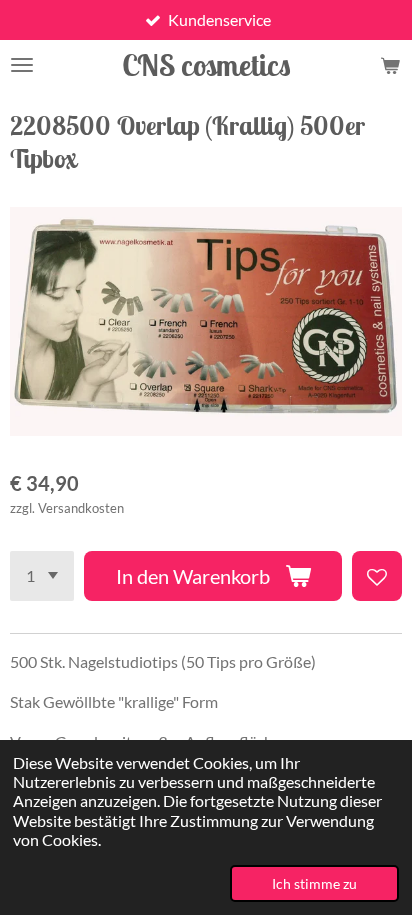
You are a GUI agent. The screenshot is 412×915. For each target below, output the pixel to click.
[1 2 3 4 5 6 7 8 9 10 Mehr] (42, 576)
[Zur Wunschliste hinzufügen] (377, 576)
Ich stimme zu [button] (314, 883)
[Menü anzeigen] (22, 65)
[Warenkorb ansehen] (390, 65)
